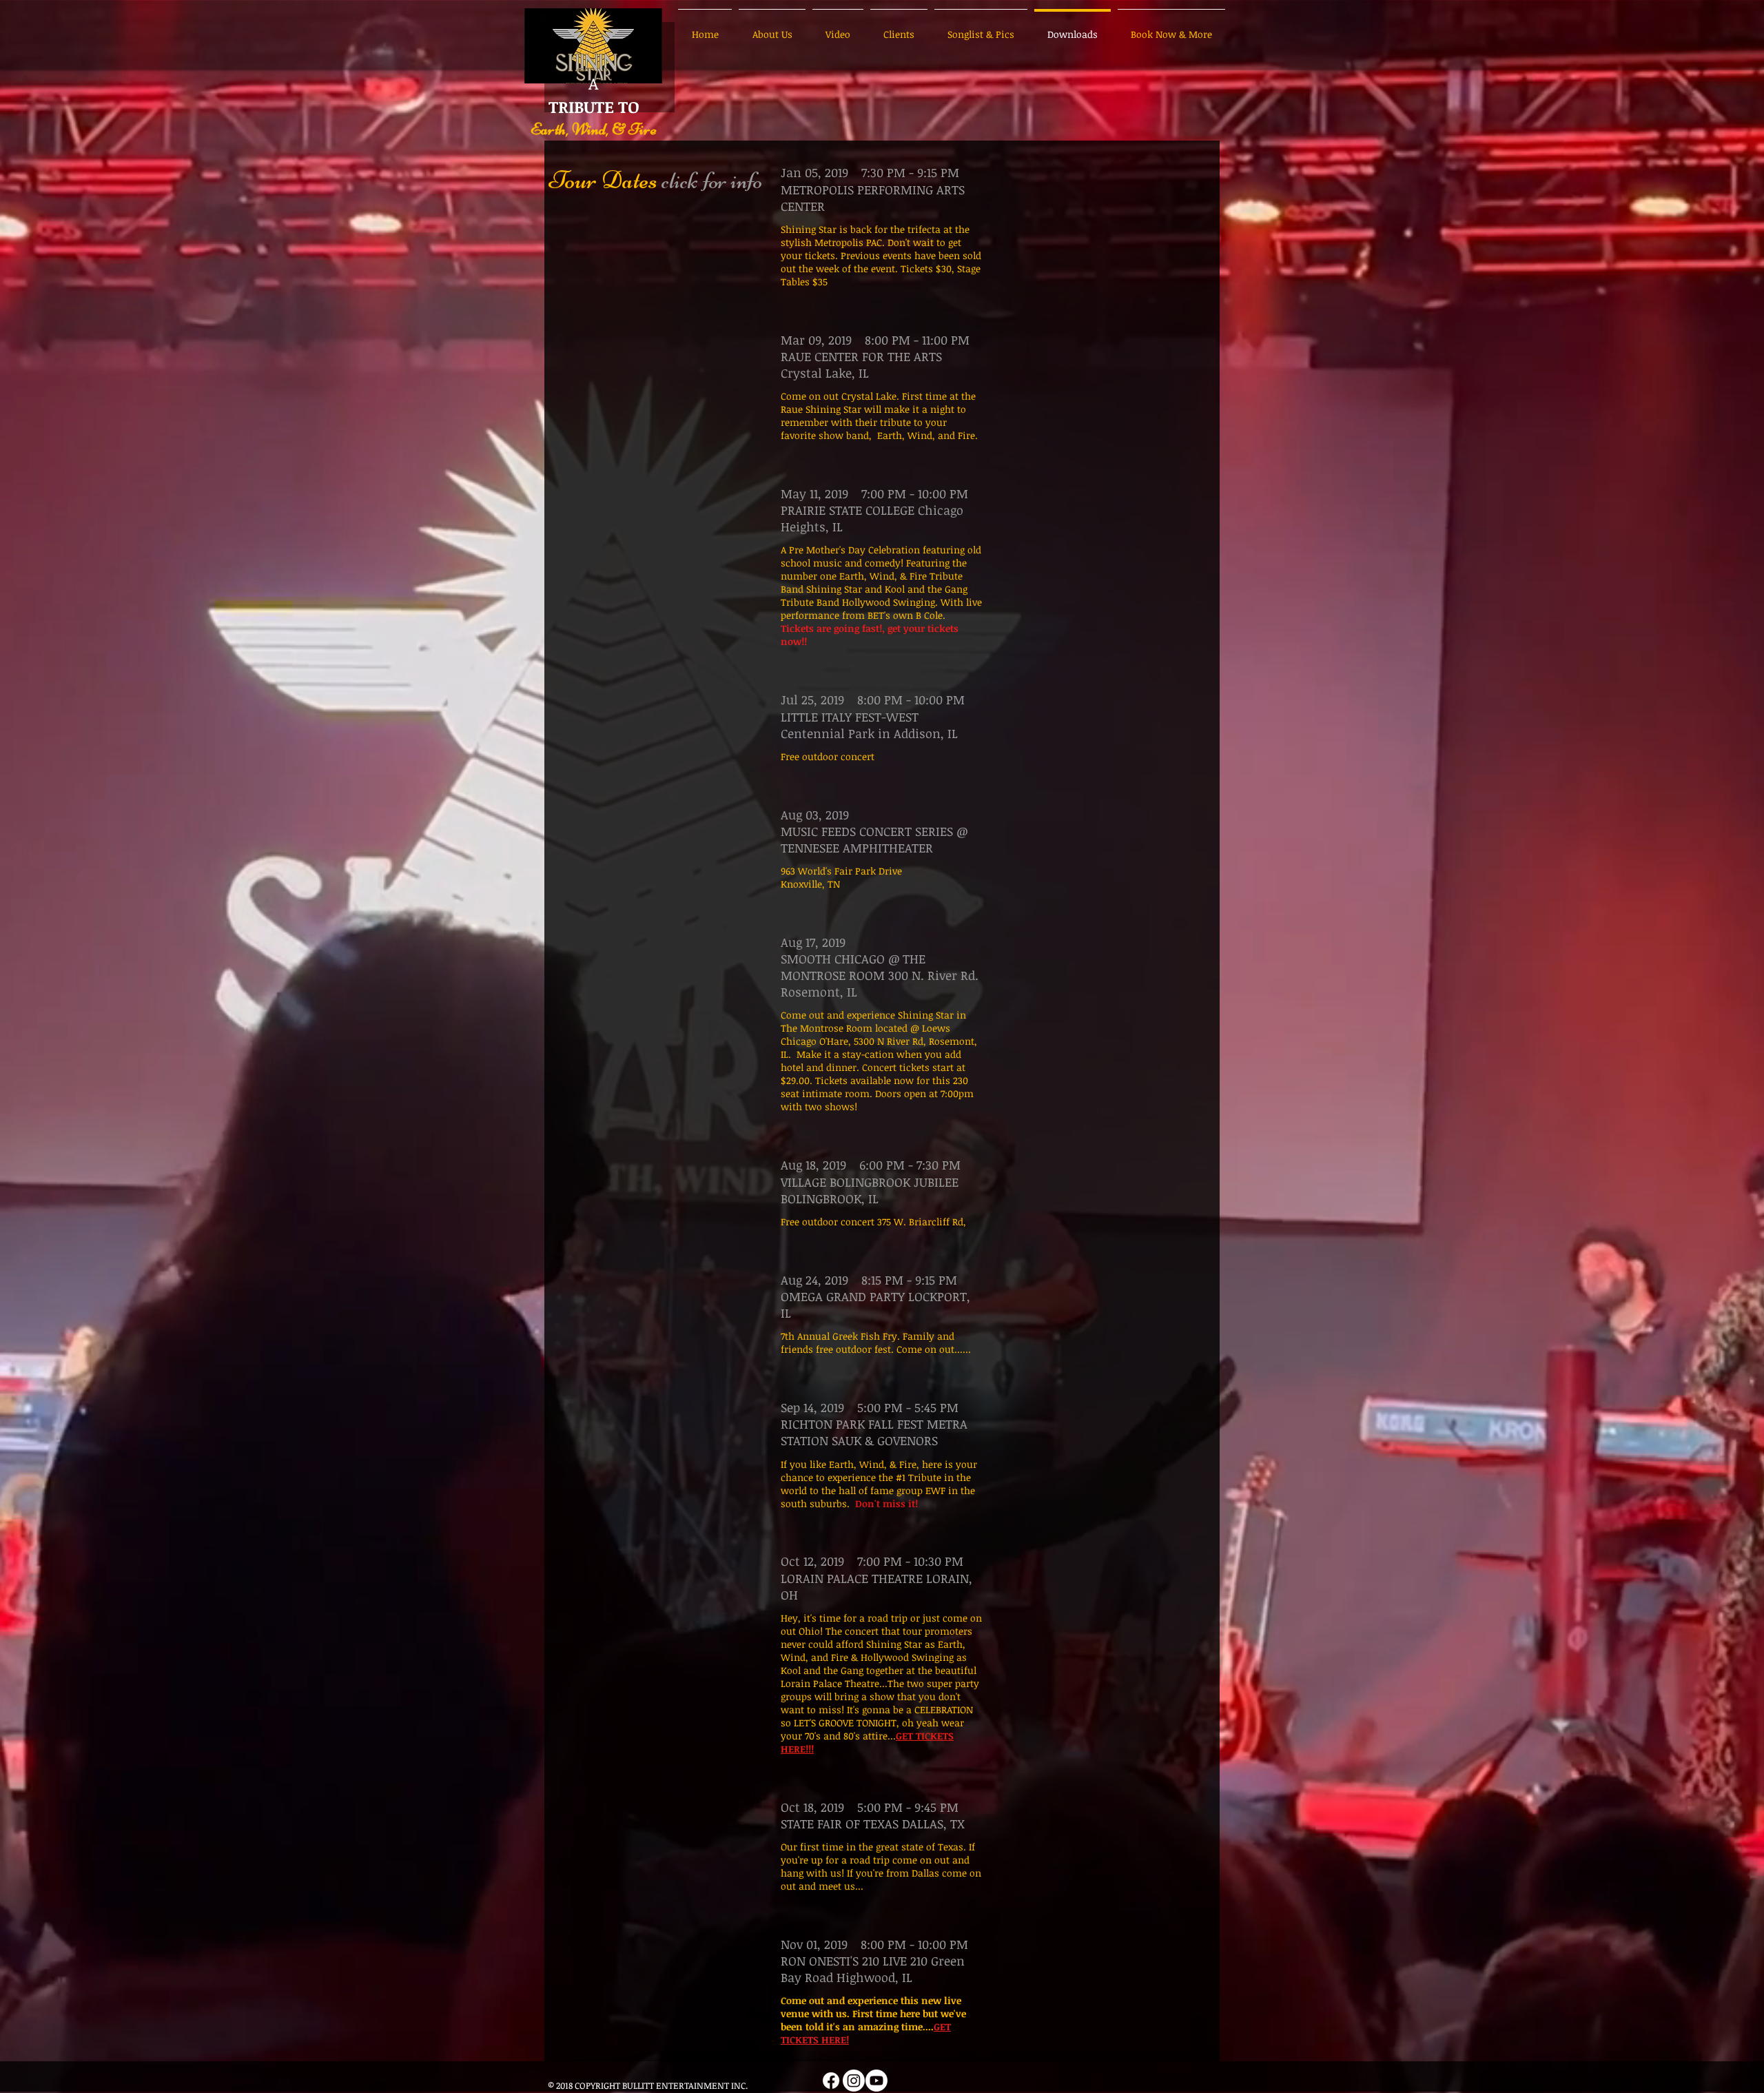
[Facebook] (831, 2081)
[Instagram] (854, 2081)
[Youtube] (876, 2081)
